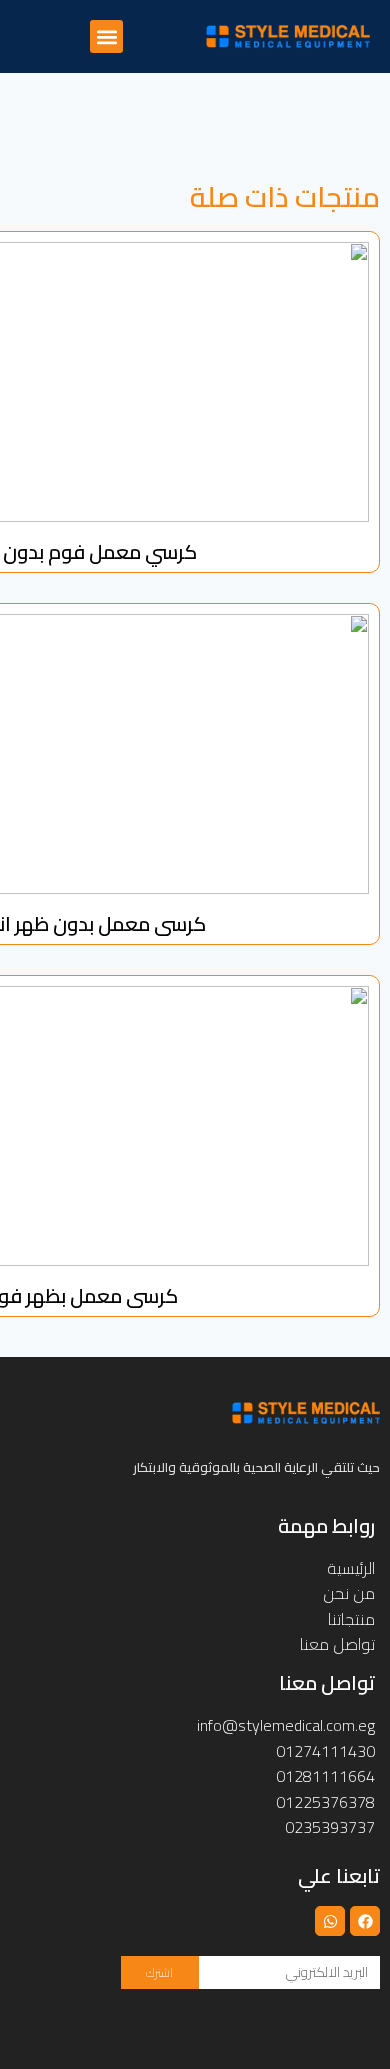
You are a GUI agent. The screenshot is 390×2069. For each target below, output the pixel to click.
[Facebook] (365, 1921)
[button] (106, 36)
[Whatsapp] (330, 1921)
